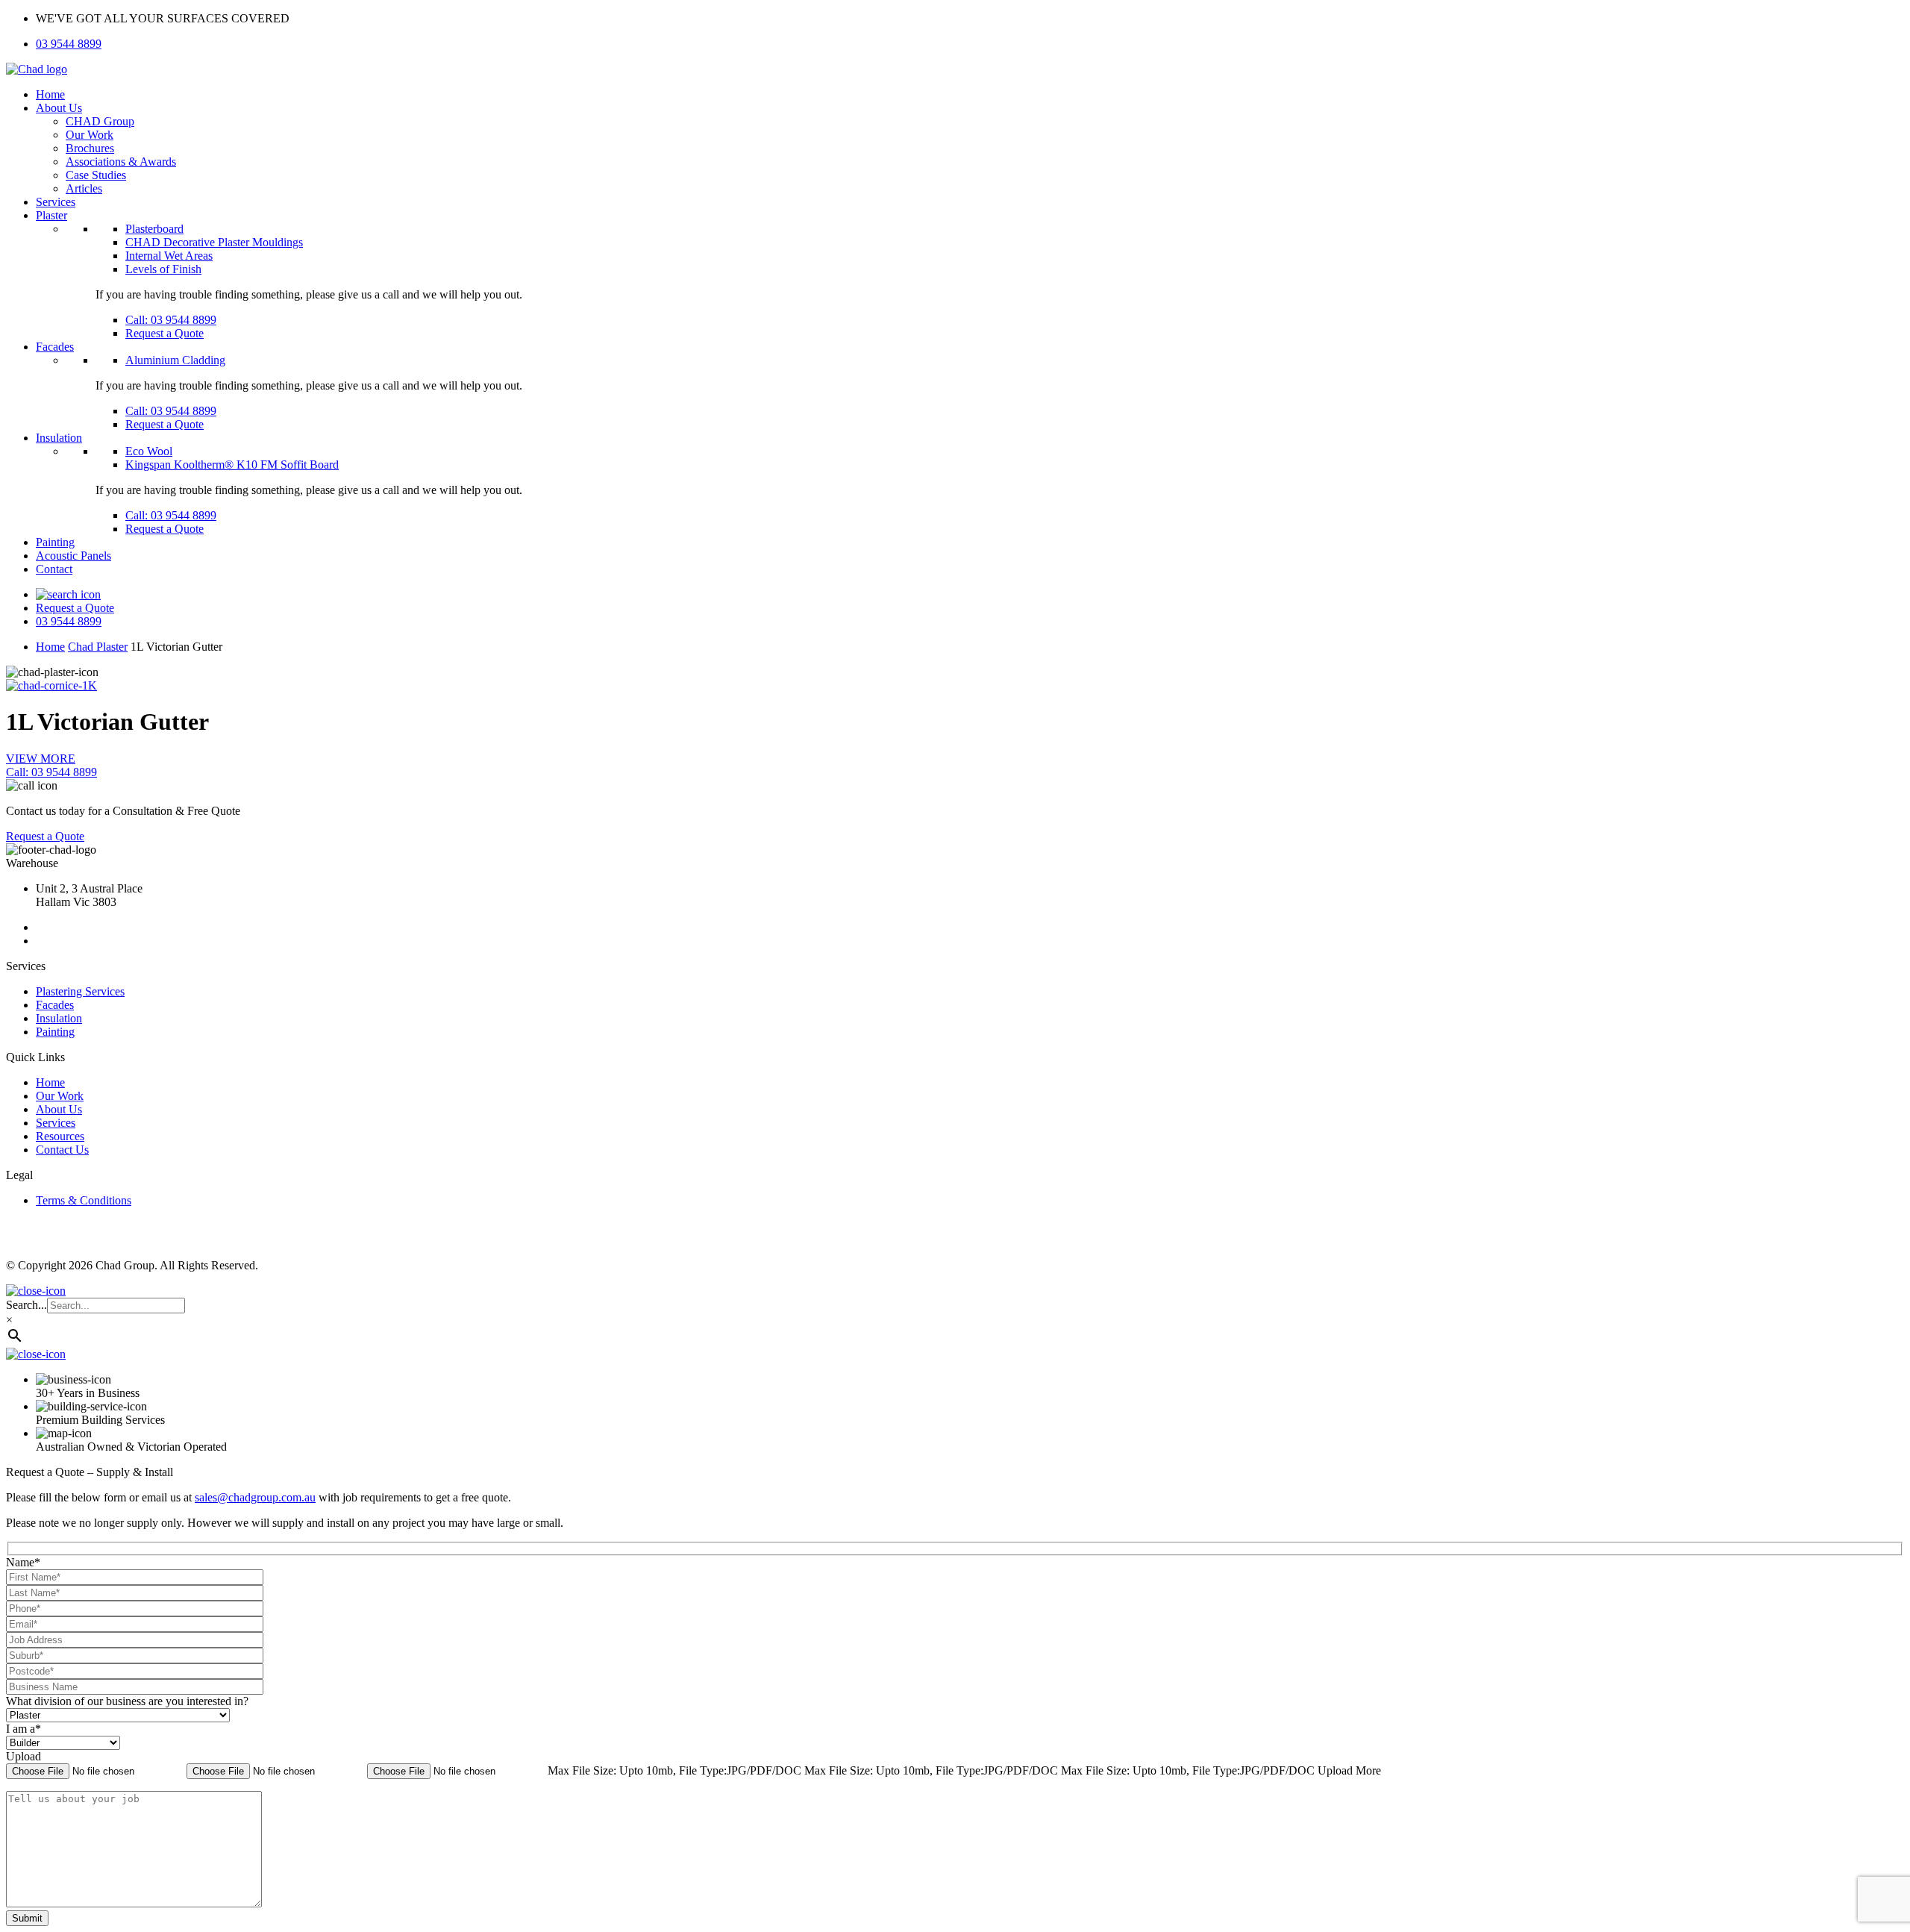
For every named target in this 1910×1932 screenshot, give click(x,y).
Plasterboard (154, 229)
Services (56, 202)
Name (23, 1562)
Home (50, 94)
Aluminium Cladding (175, 360)
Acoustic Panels (73, 556)
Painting (55, 542)
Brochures (90, 148)
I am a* (24, 1729)
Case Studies (96, 175)
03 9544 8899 (69, 44)
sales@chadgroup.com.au (255, 1497)
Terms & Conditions (84, 1200)
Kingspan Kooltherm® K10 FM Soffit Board (232, 465)
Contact (54, 569)
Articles (84, 188)
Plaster (51, 215)
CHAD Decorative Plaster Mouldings (214, 242)
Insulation (59, 438)
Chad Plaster (98, 647)
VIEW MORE (41, 759)
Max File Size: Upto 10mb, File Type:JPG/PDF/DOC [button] (676, 1770)
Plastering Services (80, 991)
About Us (59, 108)
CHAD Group (100, 121)
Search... (26, 1305)
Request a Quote (165, 333)
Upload (24, 1756)
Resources (60, 1136)
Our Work (90, 135)
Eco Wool (149, 451)
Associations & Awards (121, 162)
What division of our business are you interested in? (127, 1701)
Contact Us (62, 1150)
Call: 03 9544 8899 (171, 320)
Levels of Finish (163, 269)
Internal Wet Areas (169, 256)
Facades (55, 347)
